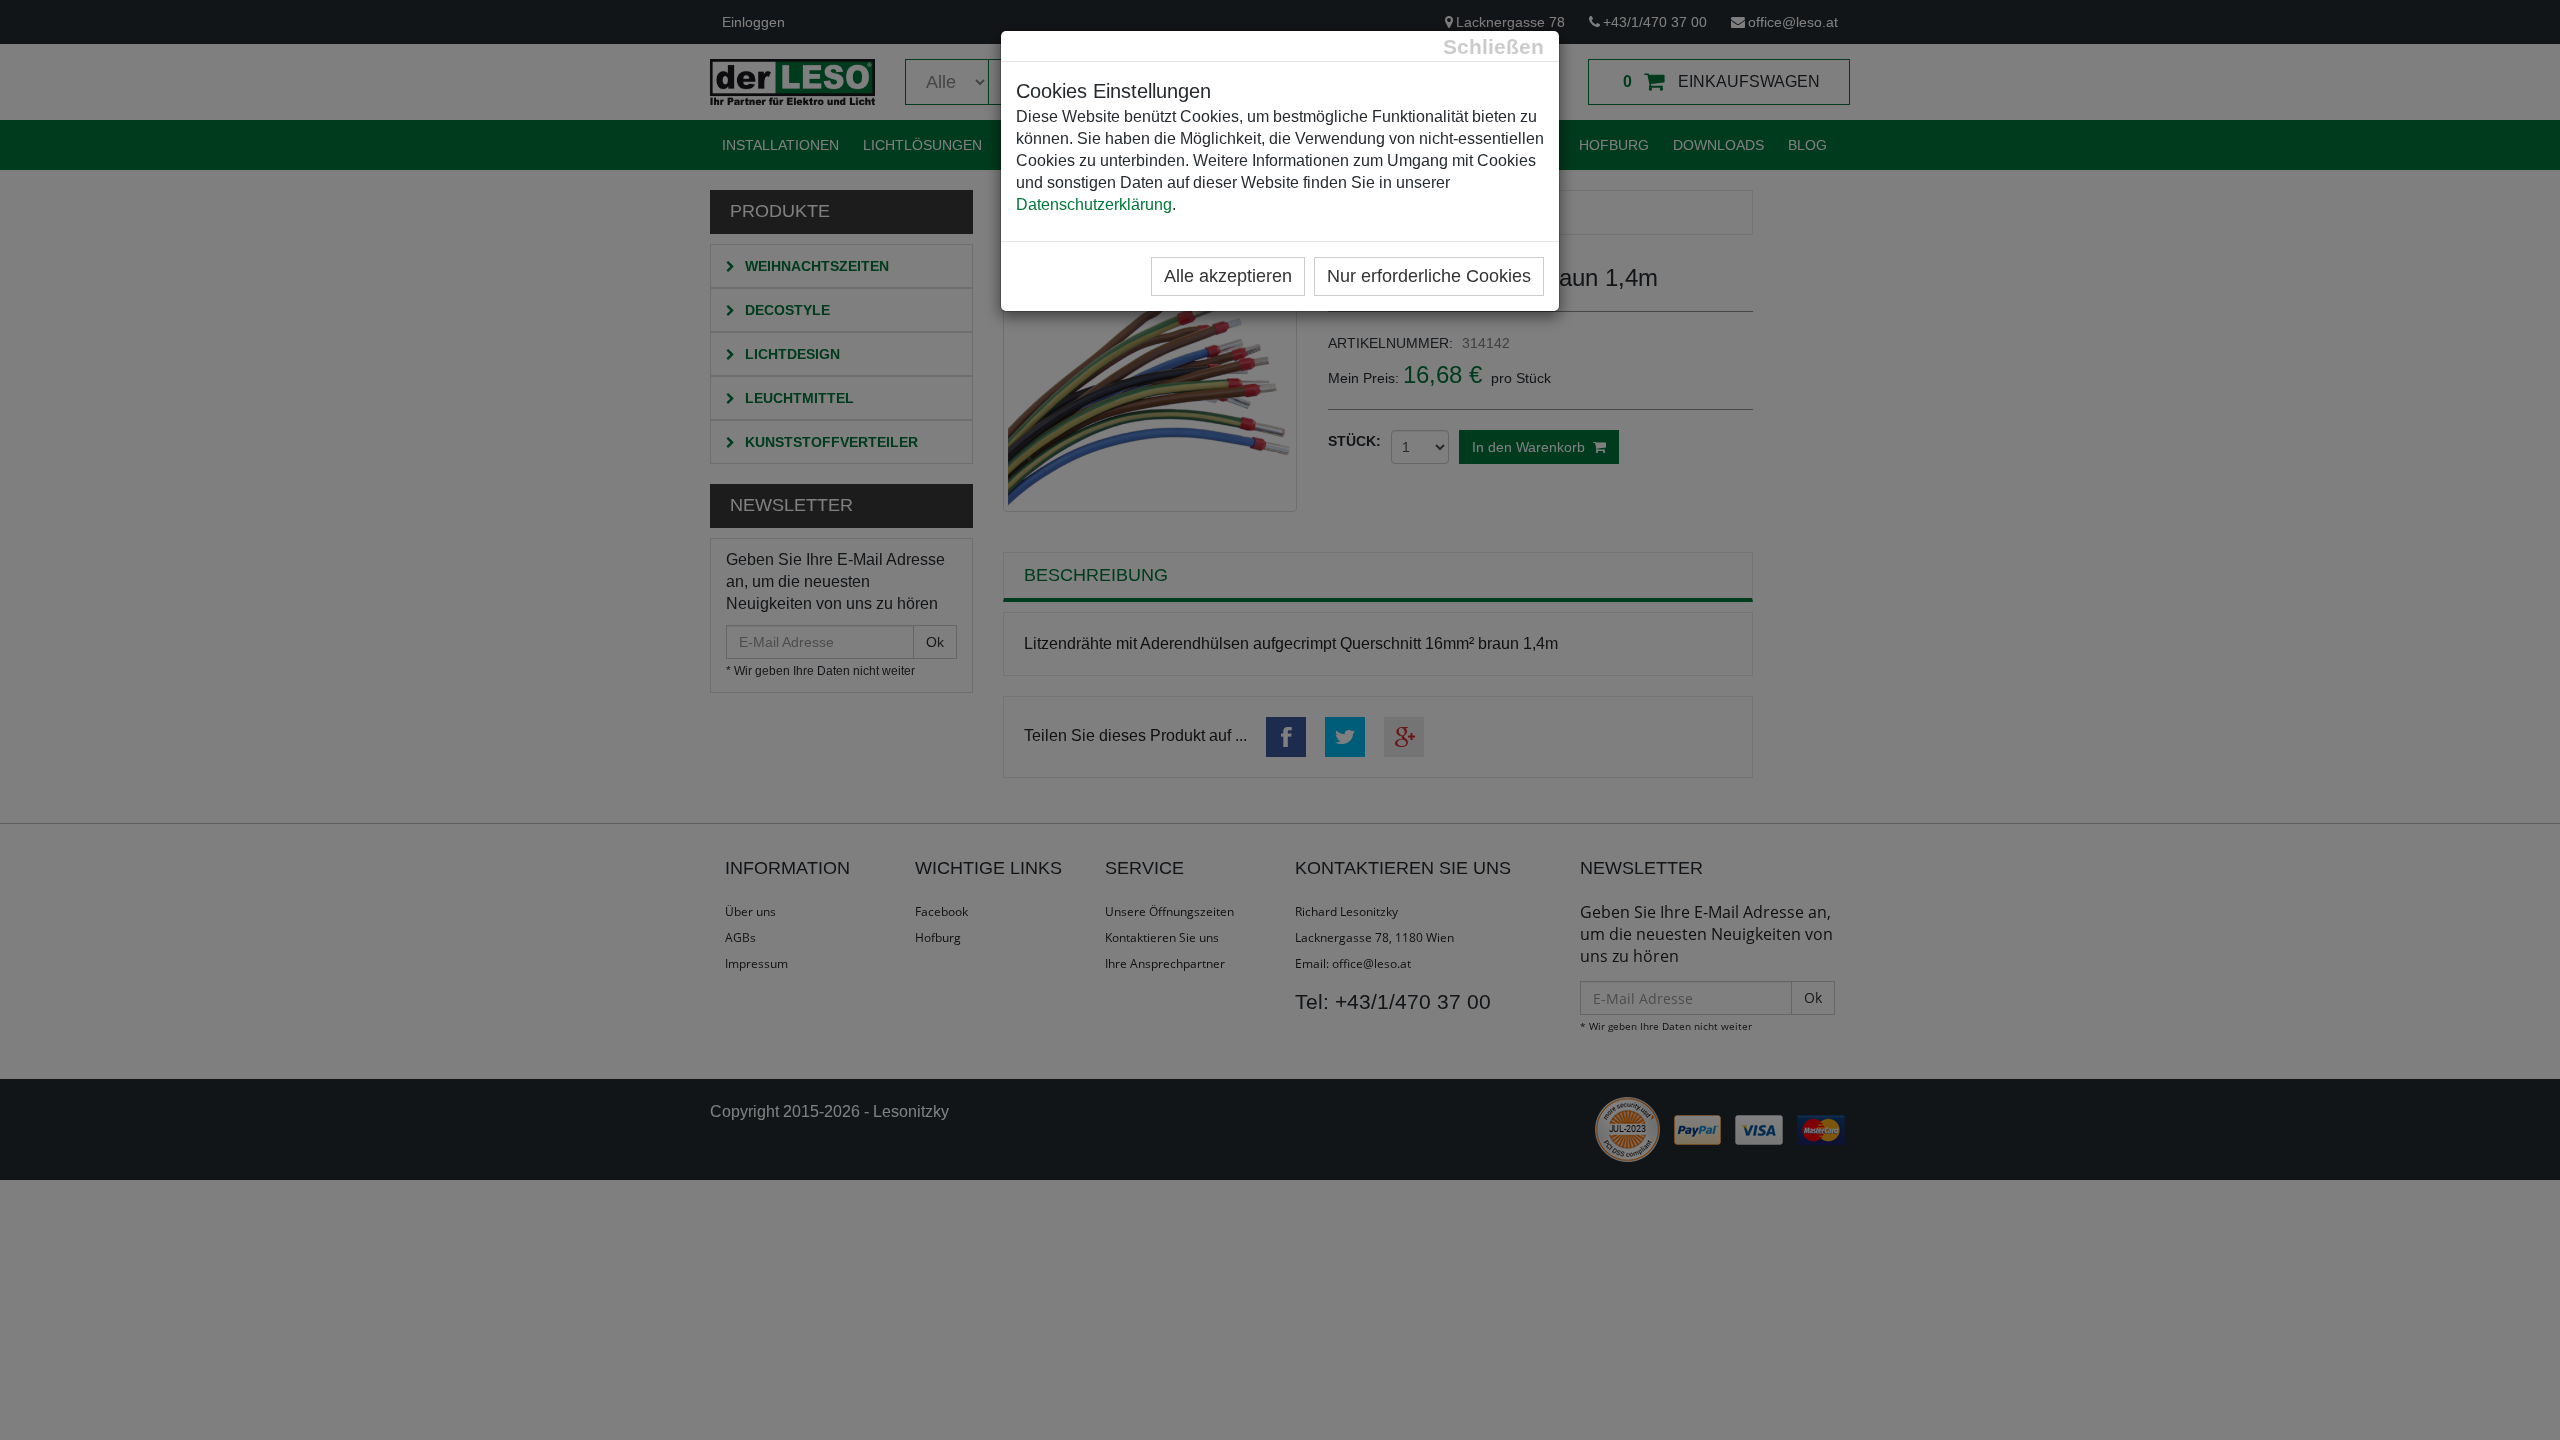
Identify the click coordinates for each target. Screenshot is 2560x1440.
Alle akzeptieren (1228, 276)
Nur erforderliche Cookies (1429, 276)
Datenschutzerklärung (1094, 204)
